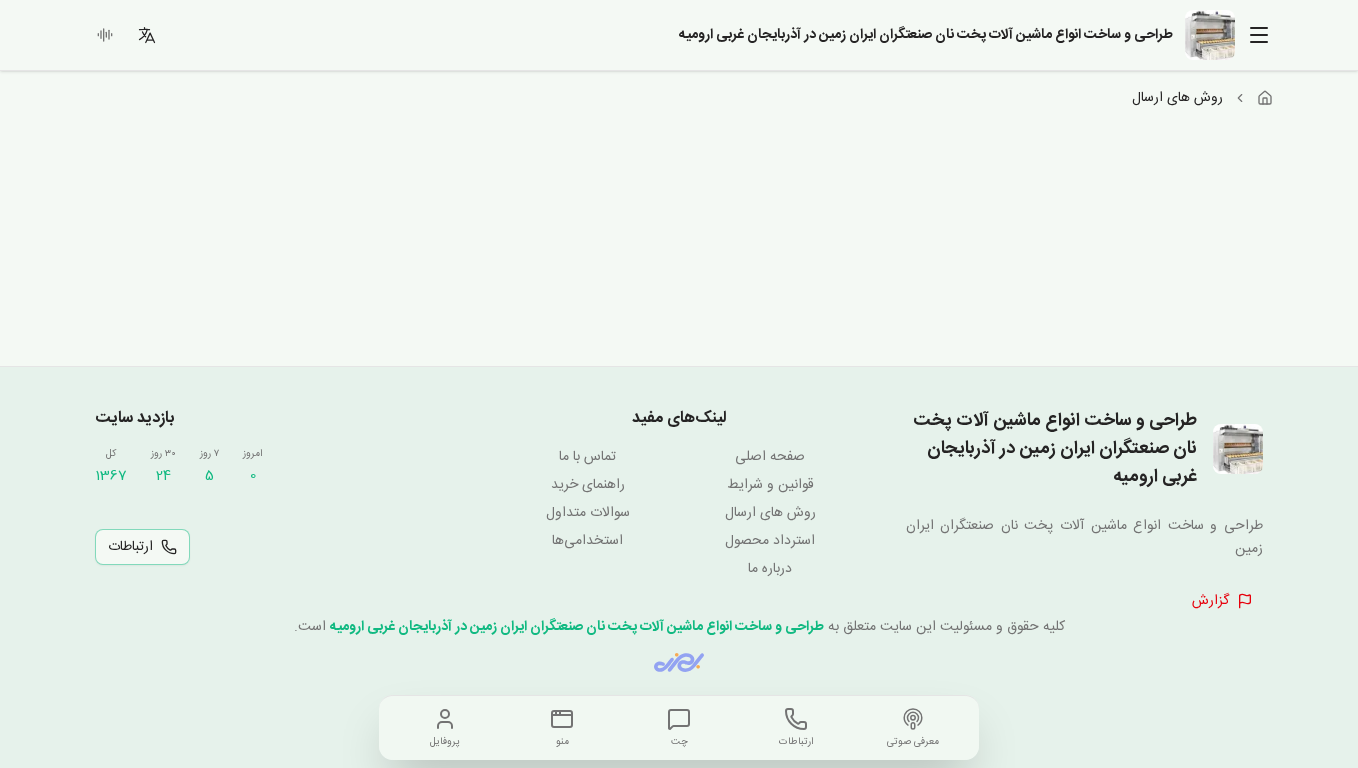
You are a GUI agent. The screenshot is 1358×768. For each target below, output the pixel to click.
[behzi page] (679, 662)
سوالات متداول (588, 513)
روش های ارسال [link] (1177, 98)
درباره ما (770, 569)
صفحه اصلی (770, 457)
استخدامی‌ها (587, 541)
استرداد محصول (770, 541)
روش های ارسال (770, 513)
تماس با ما (587, 457)
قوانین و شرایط (770, 485)
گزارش (1210, 601)
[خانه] (1265, 98)
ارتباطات (130, 547)
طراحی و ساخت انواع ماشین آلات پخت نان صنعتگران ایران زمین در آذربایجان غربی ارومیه (577, 627)
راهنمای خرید (588, 485)
